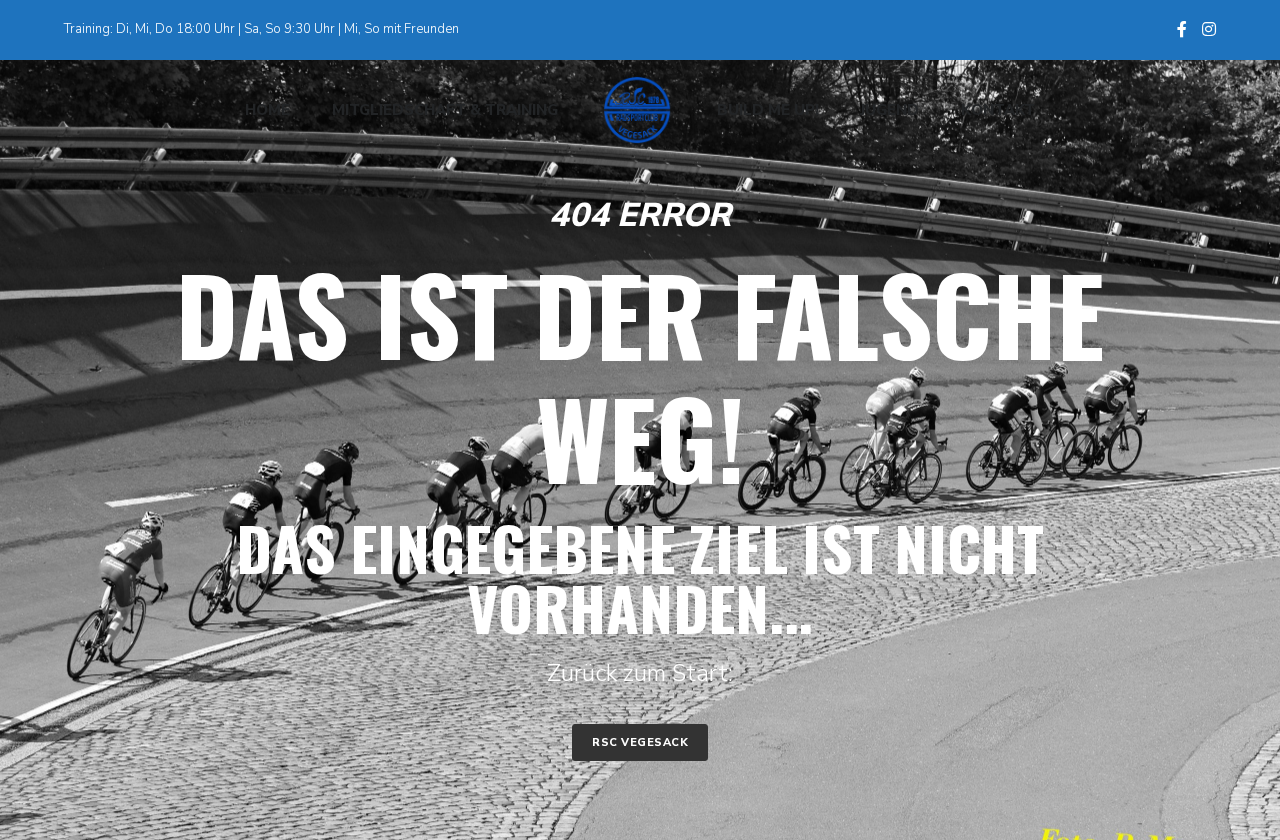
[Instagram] (1209, 29)
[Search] (1198, 110)
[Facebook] (1182, 29)
